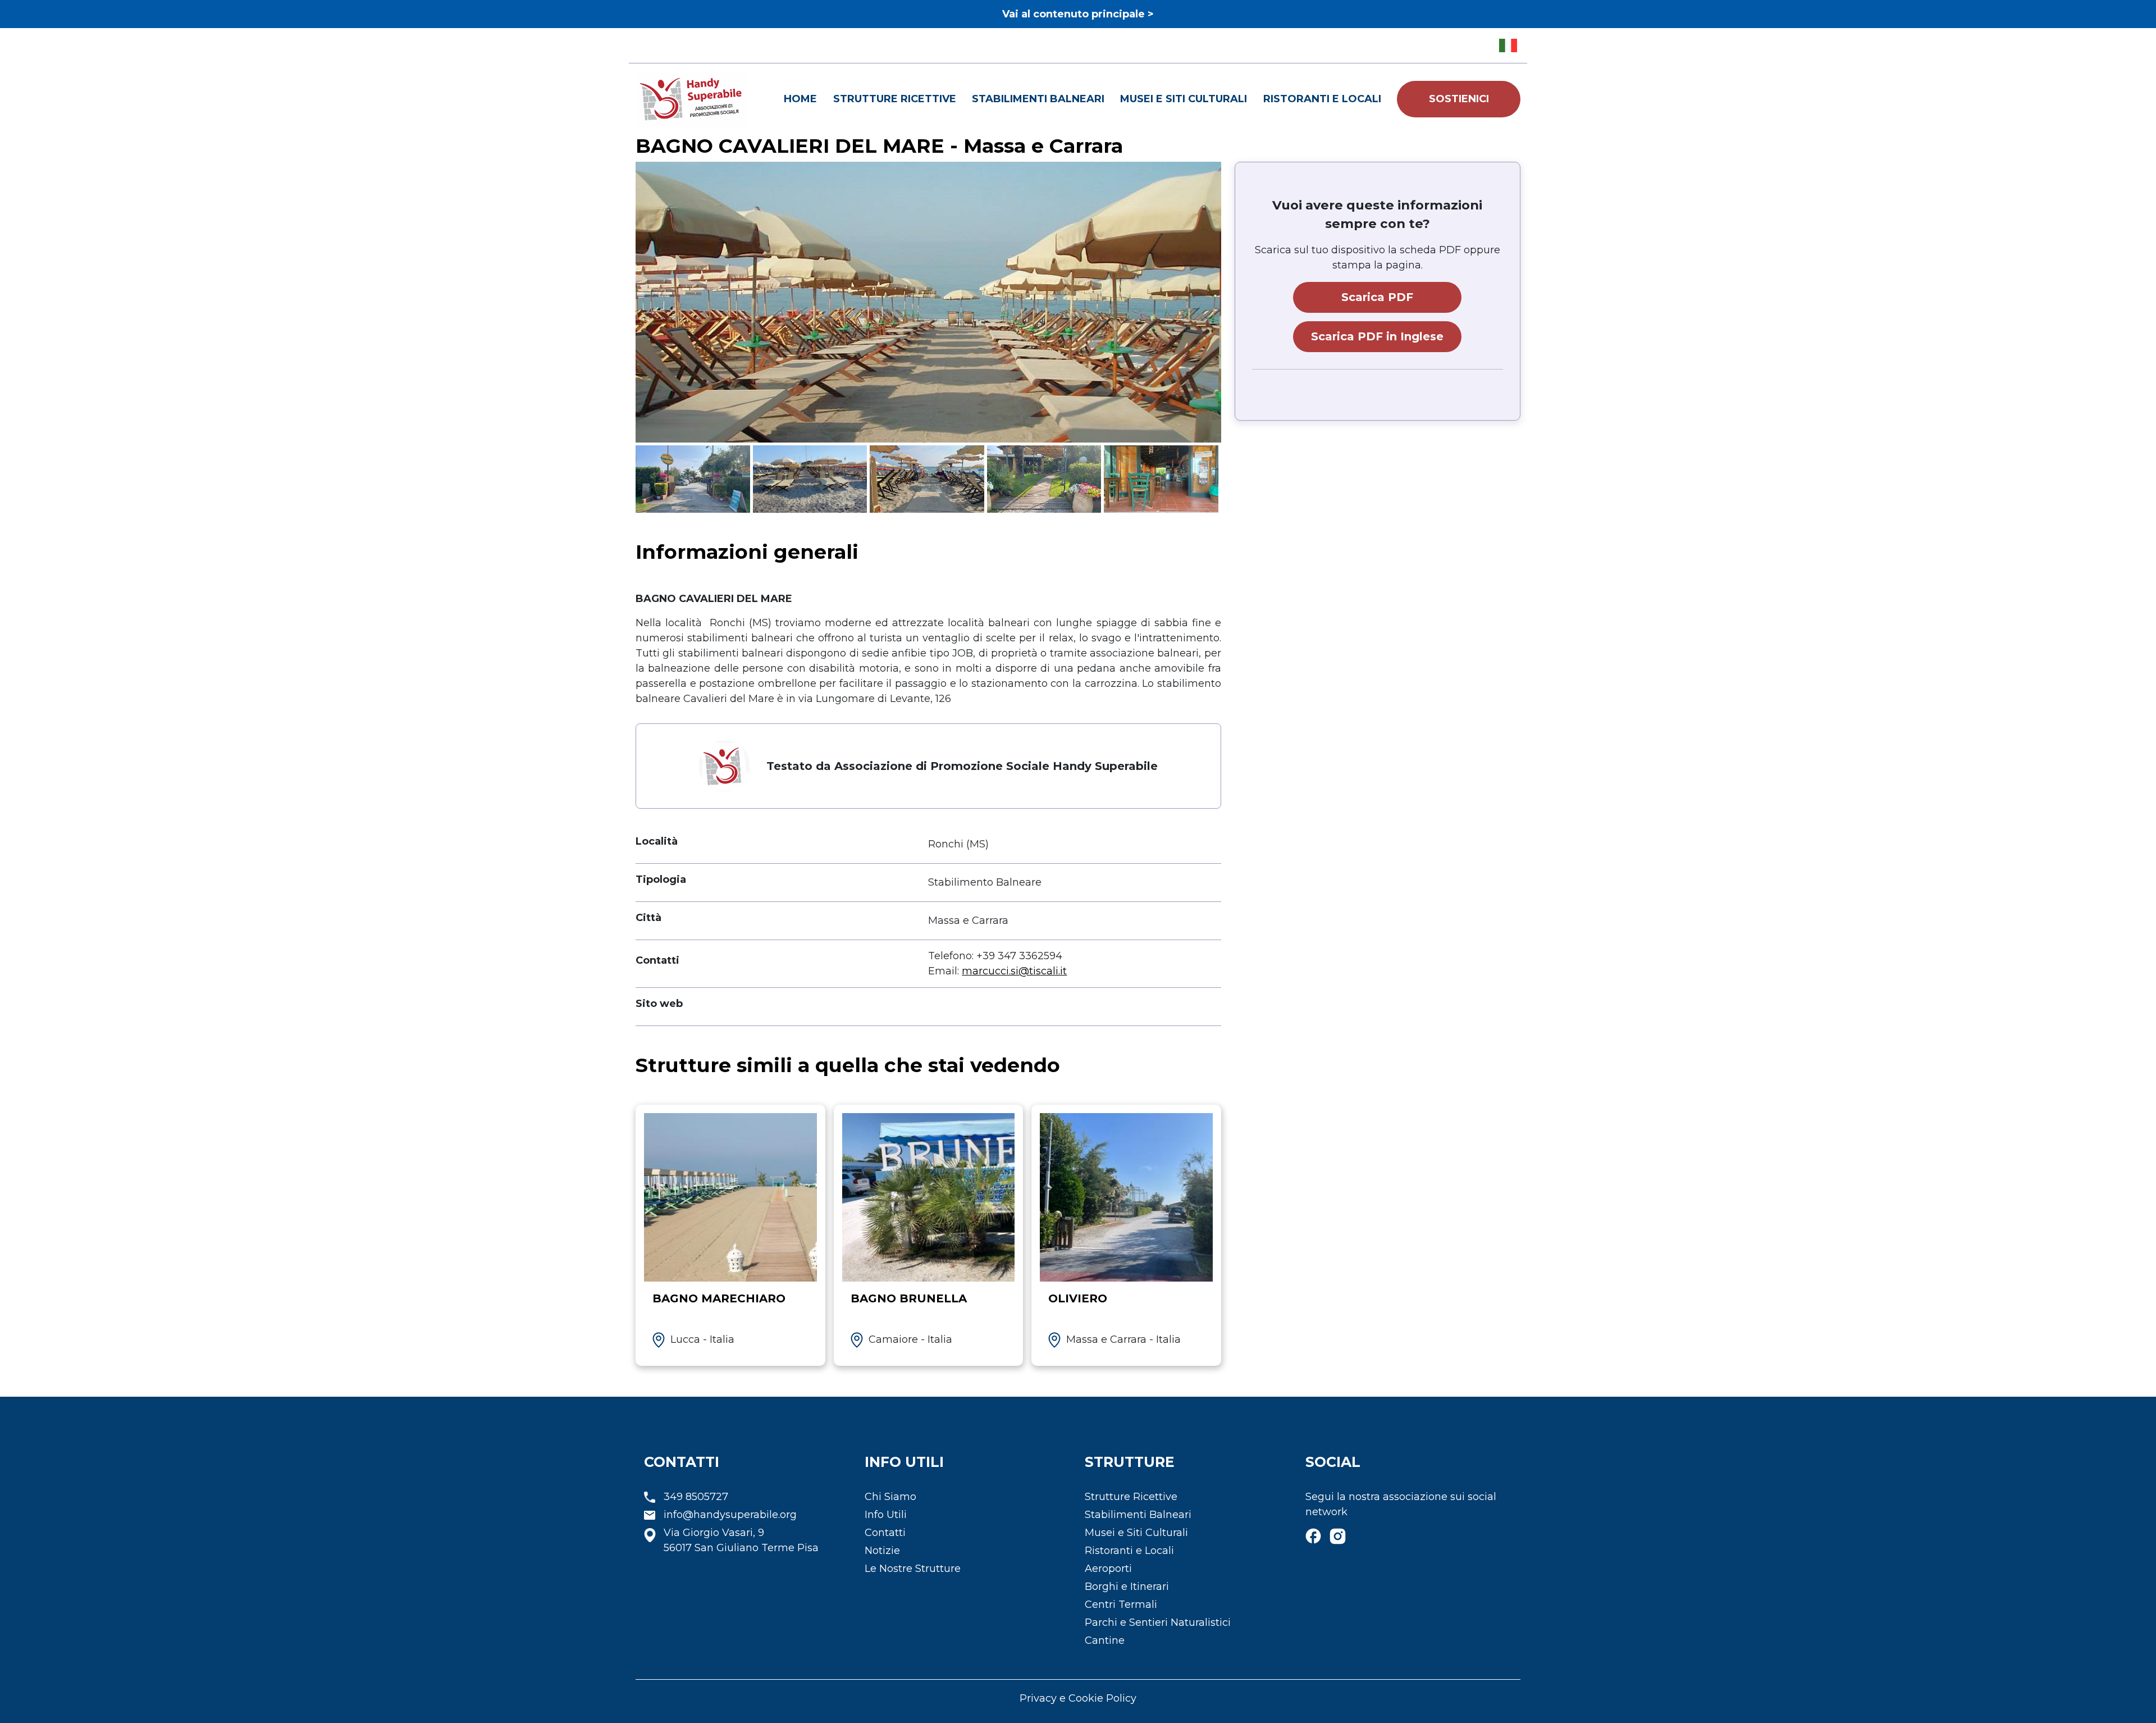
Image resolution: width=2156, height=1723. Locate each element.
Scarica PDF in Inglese (1377, 336)
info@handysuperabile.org (730, 1515)
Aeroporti (1108, 1569)
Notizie (882, 1551)
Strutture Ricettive (895, 99)
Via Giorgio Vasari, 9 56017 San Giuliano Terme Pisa (741, 1540)
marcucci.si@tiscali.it (1014, 971)
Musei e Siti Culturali (1184, 99)
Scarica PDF (1377, 297)
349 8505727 (696, 1497)
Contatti (885, 1533)
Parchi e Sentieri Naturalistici (1158, 1622)
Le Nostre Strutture (913, 1569)
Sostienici (1459, 99)
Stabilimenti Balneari (1038, 99)
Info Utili (886, 1515)
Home (800, 99)
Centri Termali (1121, 1605)
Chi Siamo (890, 1497)
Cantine (1105, 1640)
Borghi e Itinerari (1127, 1587)
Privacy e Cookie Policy (1078, 1698)
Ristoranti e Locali (1322, 99)
